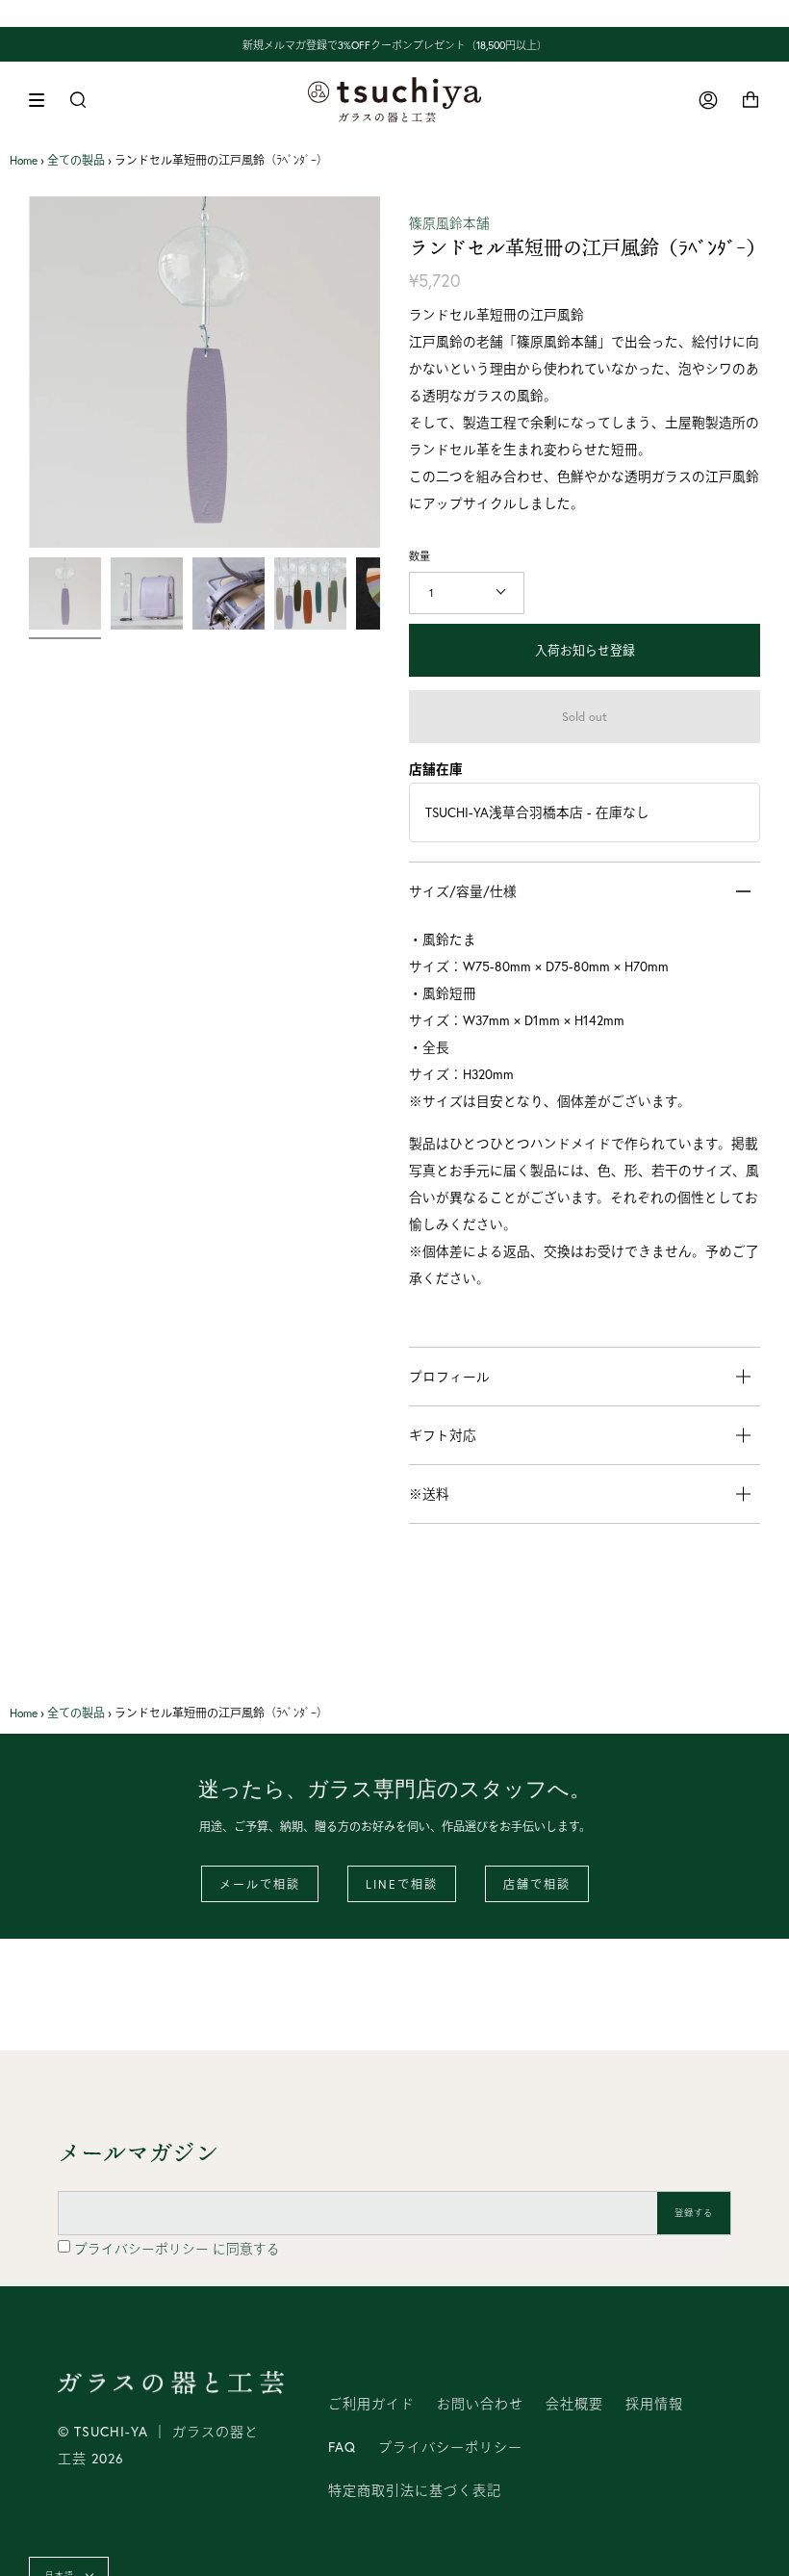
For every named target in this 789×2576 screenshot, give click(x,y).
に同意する (177, 2249)
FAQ (342, 2447)
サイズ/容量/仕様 (463, 891)
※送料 (429, 1494)
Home (24, 160)
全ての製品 (76, 160)
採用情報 (654, 2404)
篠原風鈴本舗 (449, 223)
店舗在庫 (436, 769)
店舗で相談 (537, 1884)
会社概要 (574, 2404)
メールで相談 (260, 1884)
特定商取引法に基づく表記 (415, 2490)
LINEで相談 (402, 1884)
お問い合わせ (480, 2404)
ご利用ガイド (371, 2404)
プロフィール (449, 1377)
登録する (694, 2213)
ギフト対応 (443, 1435)
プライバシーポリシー (143, 2249)
